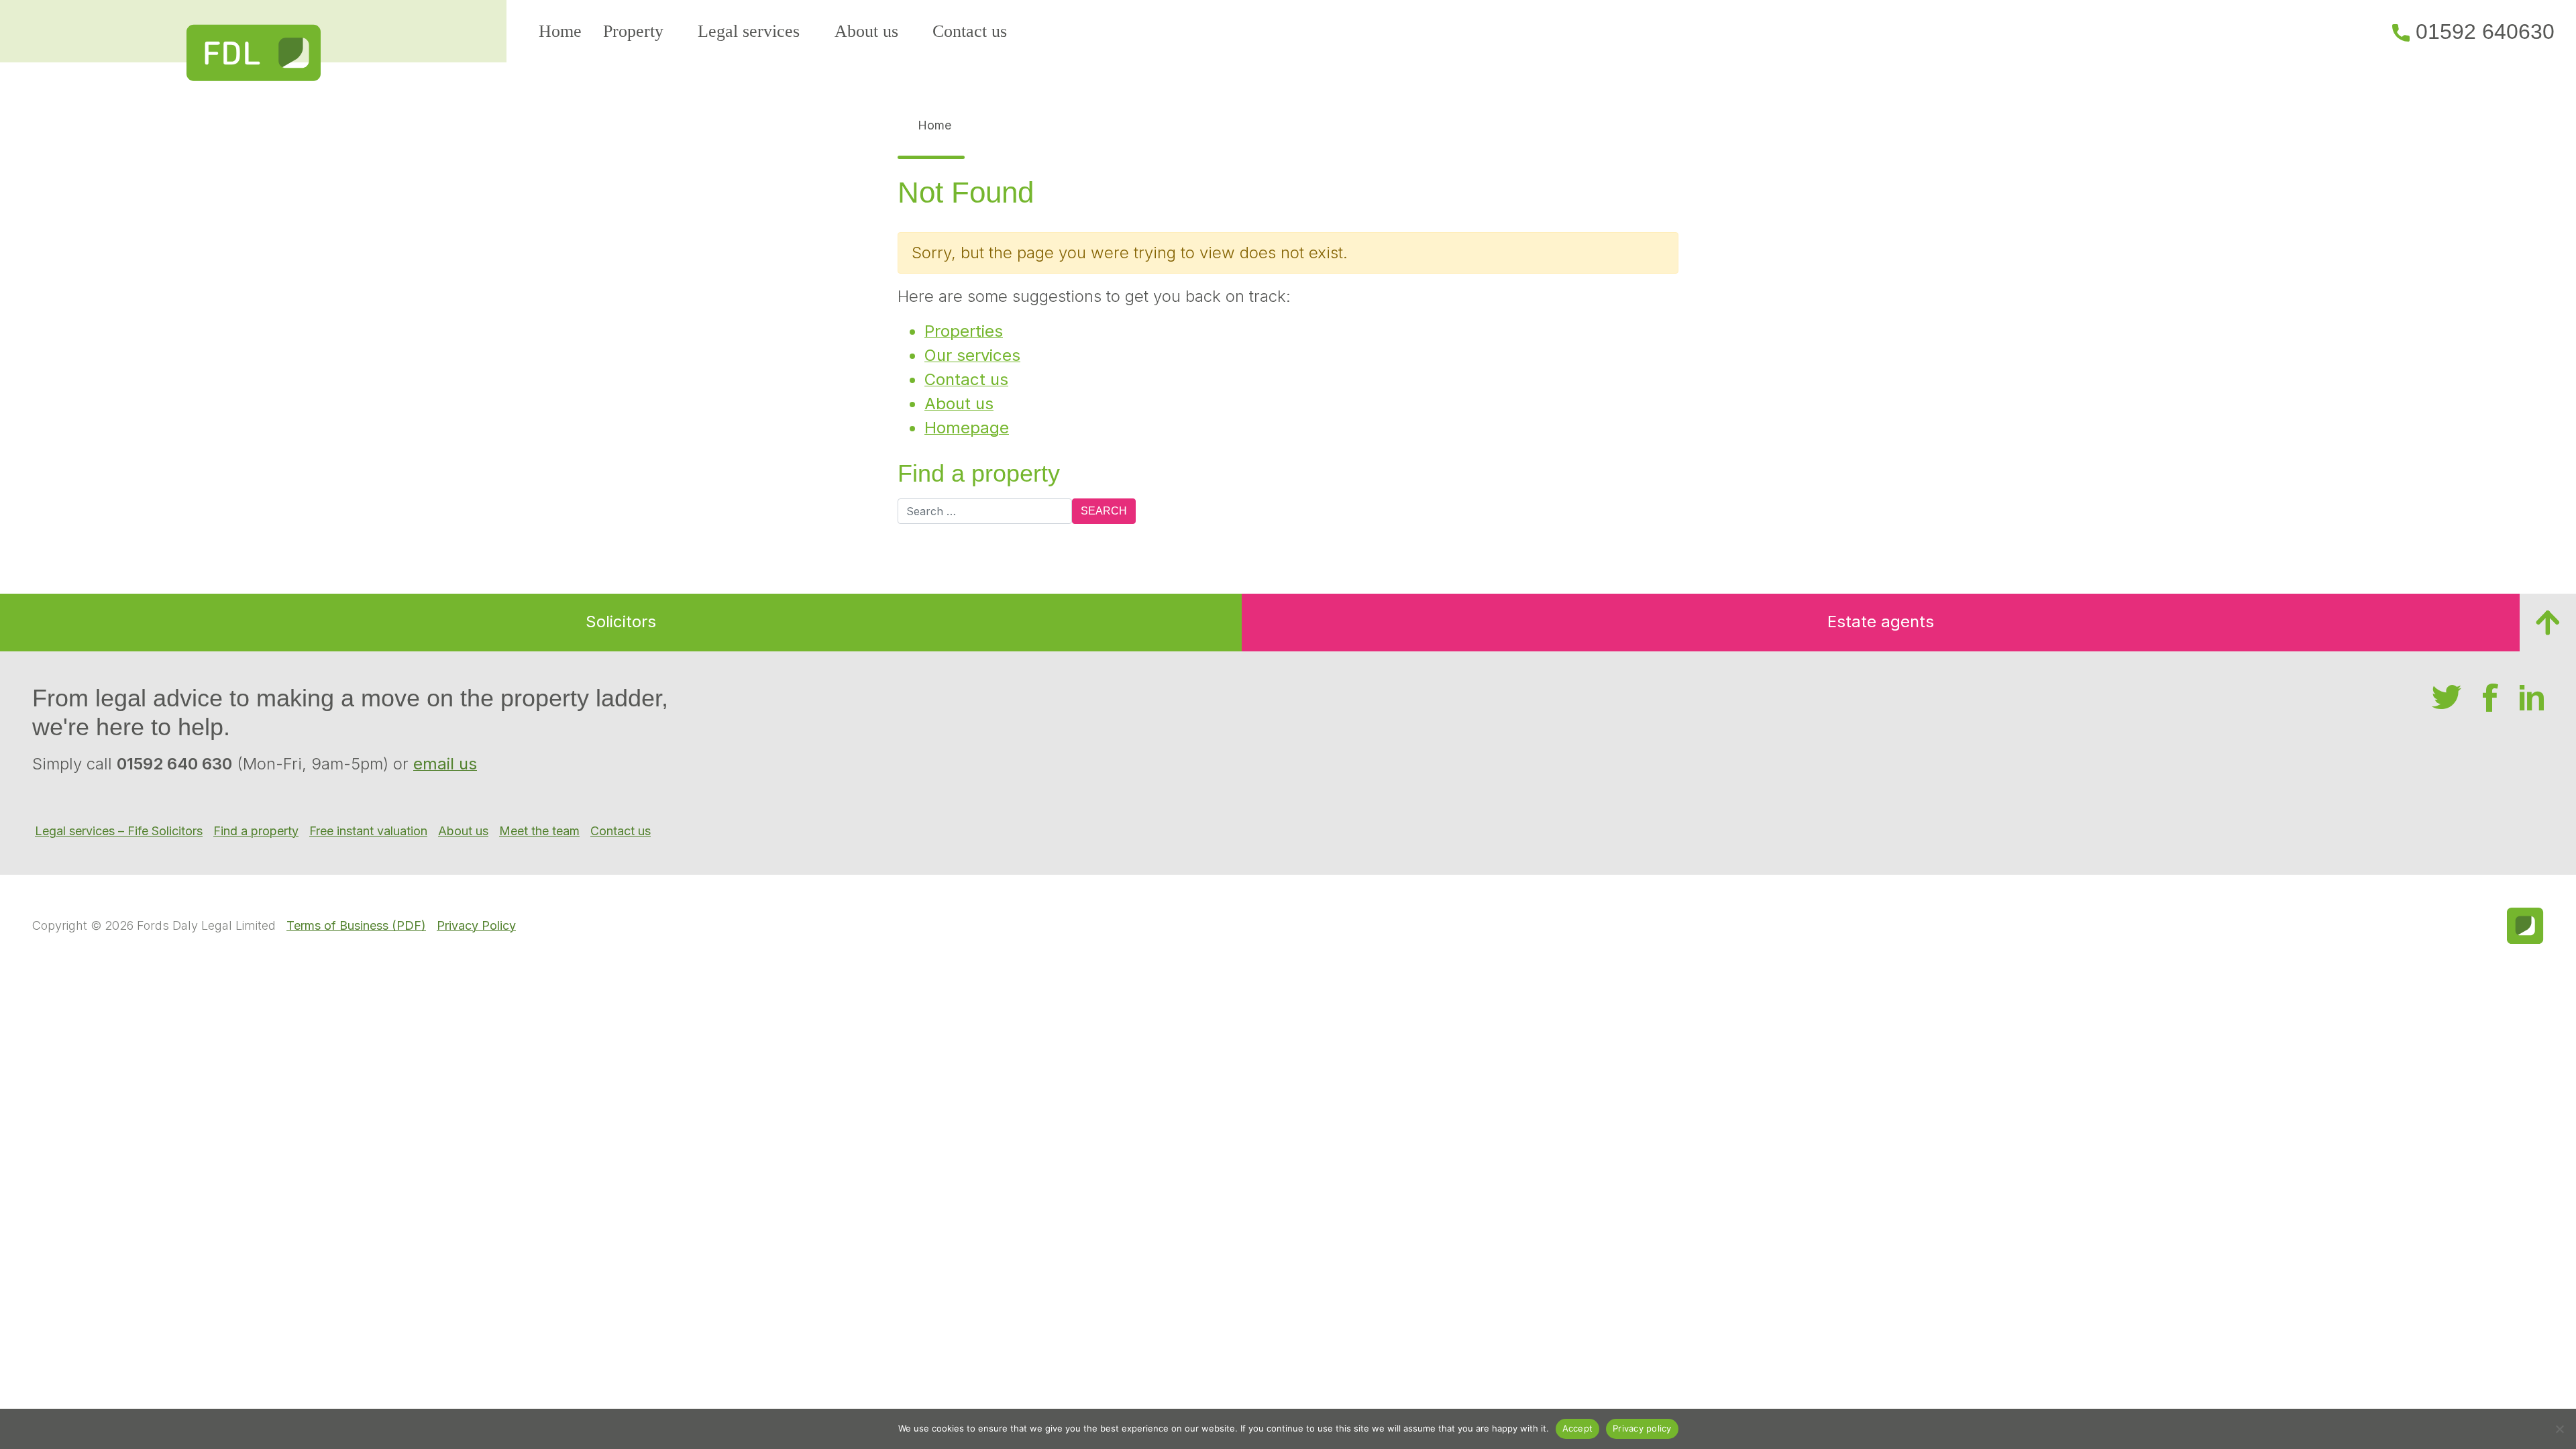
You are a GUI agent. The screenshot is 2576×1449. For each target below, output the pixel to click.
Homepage (967, 428)
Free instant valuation (368, 831)
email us (445, 764)
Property (633, 31)
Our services (972, 355)
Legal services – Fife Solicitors (119, 831)
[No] (2559, 1429)
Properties (964, 331)
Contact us (970, 31)
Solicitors (621, 622)
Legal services (749, 31)
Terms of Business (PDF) (356, 925)
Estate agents (1881, 622)
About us (866, 31)
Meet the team (539, 831)
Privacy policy (1642, 1428)
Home (560, 31)
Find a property (256, 831)
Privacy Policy (476, 925)
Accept (1578, 1428)
